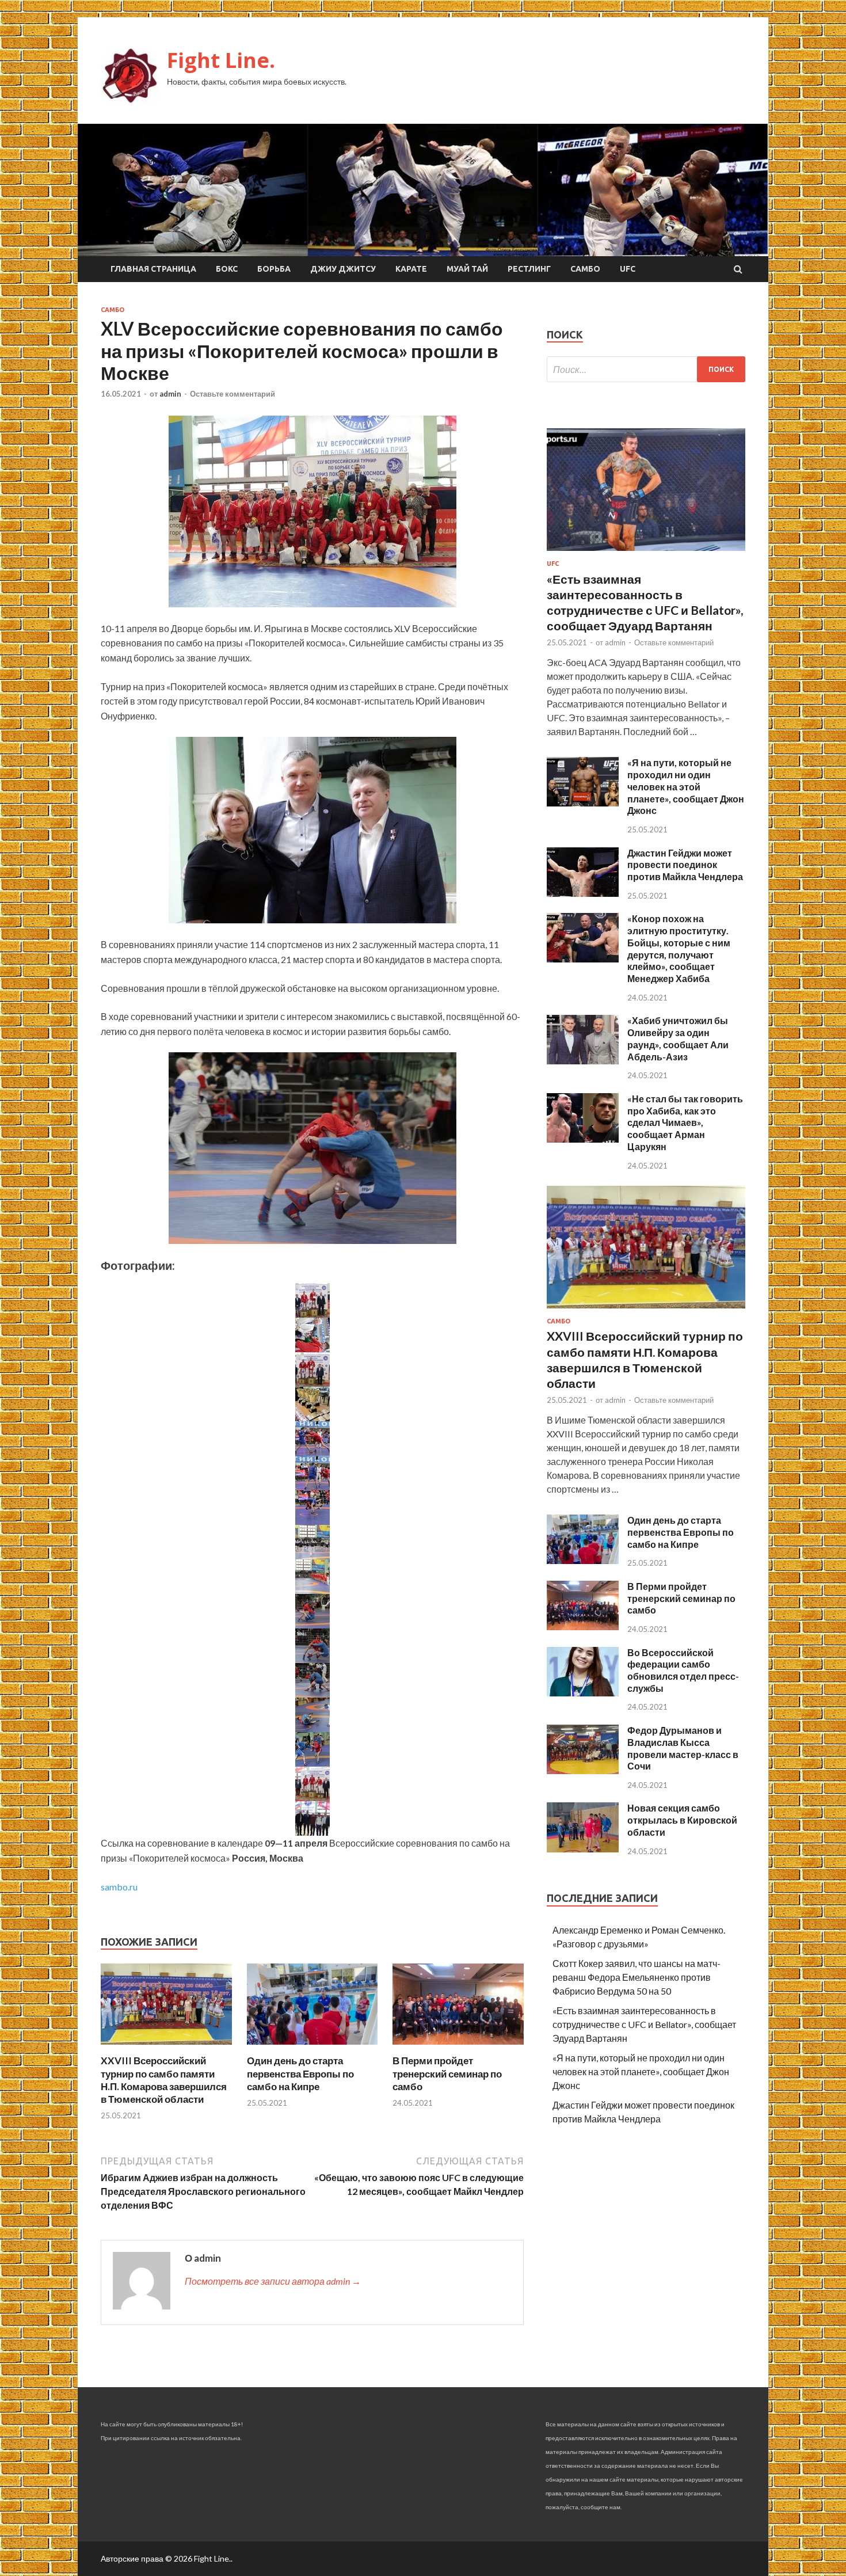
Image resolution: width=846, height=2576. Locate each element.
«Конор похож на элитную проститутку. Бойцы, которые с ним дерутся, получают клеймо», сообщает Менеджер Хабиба (679, 948)
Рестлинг (529, 269)
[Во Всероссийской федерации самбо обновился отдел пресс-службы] (583, 1693)
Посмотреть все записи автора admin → (273, 2281)
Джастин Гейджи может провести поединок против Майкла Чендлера (685, 865)
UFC (628, 269)
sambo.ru (119, 1887)
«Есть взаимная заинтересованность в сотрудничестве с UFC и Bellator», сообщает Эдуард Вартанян (644, 2024)
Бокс (227, 269)
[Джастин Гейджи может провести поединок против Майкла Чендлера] (583, 893)
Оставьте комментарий (233, 394)
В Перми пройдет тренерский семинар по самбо (447, 2073)
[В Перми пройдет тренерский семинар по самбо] (458, 2047)
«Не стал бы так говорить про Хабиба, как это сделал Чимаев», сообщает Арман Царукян (685, 1123)
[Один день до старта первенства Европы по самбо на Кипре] (313, 2047)
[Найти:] (646, 369)
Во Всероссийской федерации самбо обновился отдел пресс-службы (683, 1670)
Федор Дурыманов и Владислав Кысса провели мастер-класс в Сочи (683, 1748)
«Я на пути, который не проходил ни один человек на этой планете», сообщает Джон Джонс (686, 786)
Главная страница (153, 269)
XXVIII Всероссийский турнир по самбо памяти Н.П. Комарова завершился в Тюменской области (164, 2080)
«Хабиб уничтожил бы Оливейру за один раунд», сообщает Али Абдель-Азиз (678, 1038)
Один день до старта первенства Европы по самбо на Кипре (300, 2073)
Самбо (585, 269)
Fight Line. (221, 60)
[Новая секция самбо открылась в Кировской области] (583, 1849)
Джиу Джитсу (343, 269)
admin (170, 394)
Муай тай (467, 269)
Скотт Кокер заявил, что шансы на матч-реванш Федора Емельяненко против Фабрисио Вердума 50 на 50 (637, 1977)
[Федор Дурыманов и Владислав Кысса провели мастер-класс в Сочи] (583, 1770)
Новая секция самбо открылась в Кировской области (682, 1820)
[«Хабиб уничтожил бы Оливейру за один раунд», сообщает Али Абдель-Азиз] (583, 1061)
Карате (411, 269)
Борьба (274, 269)
